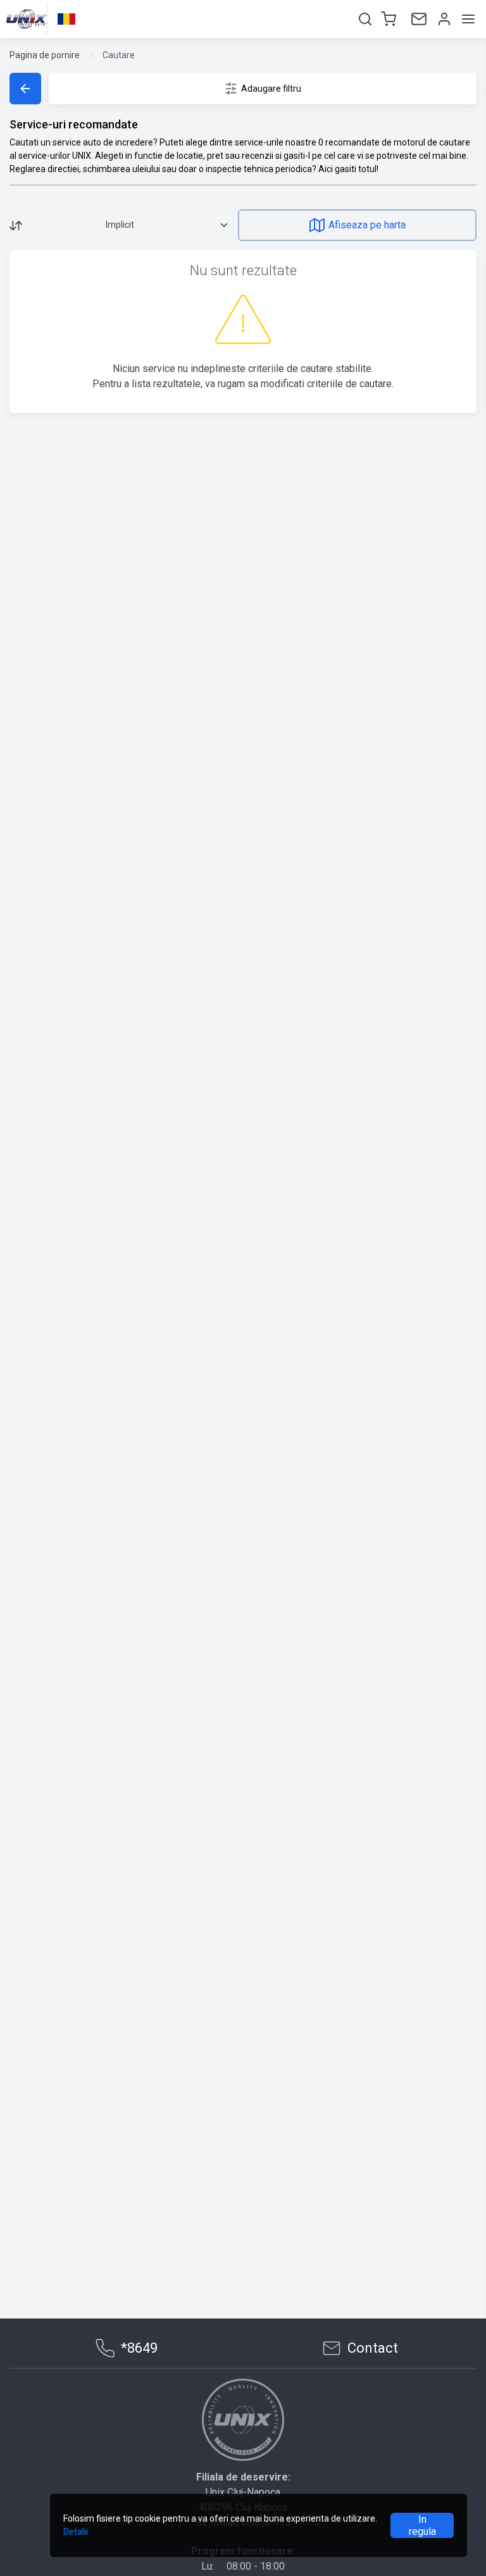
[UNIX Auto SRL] (243, 2420)
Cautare (119, 55)
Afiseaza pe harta (367, 225)
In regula (422, 2525)
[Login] (443, 19)
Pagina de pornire (45, 55)
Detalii (76, 2532)
